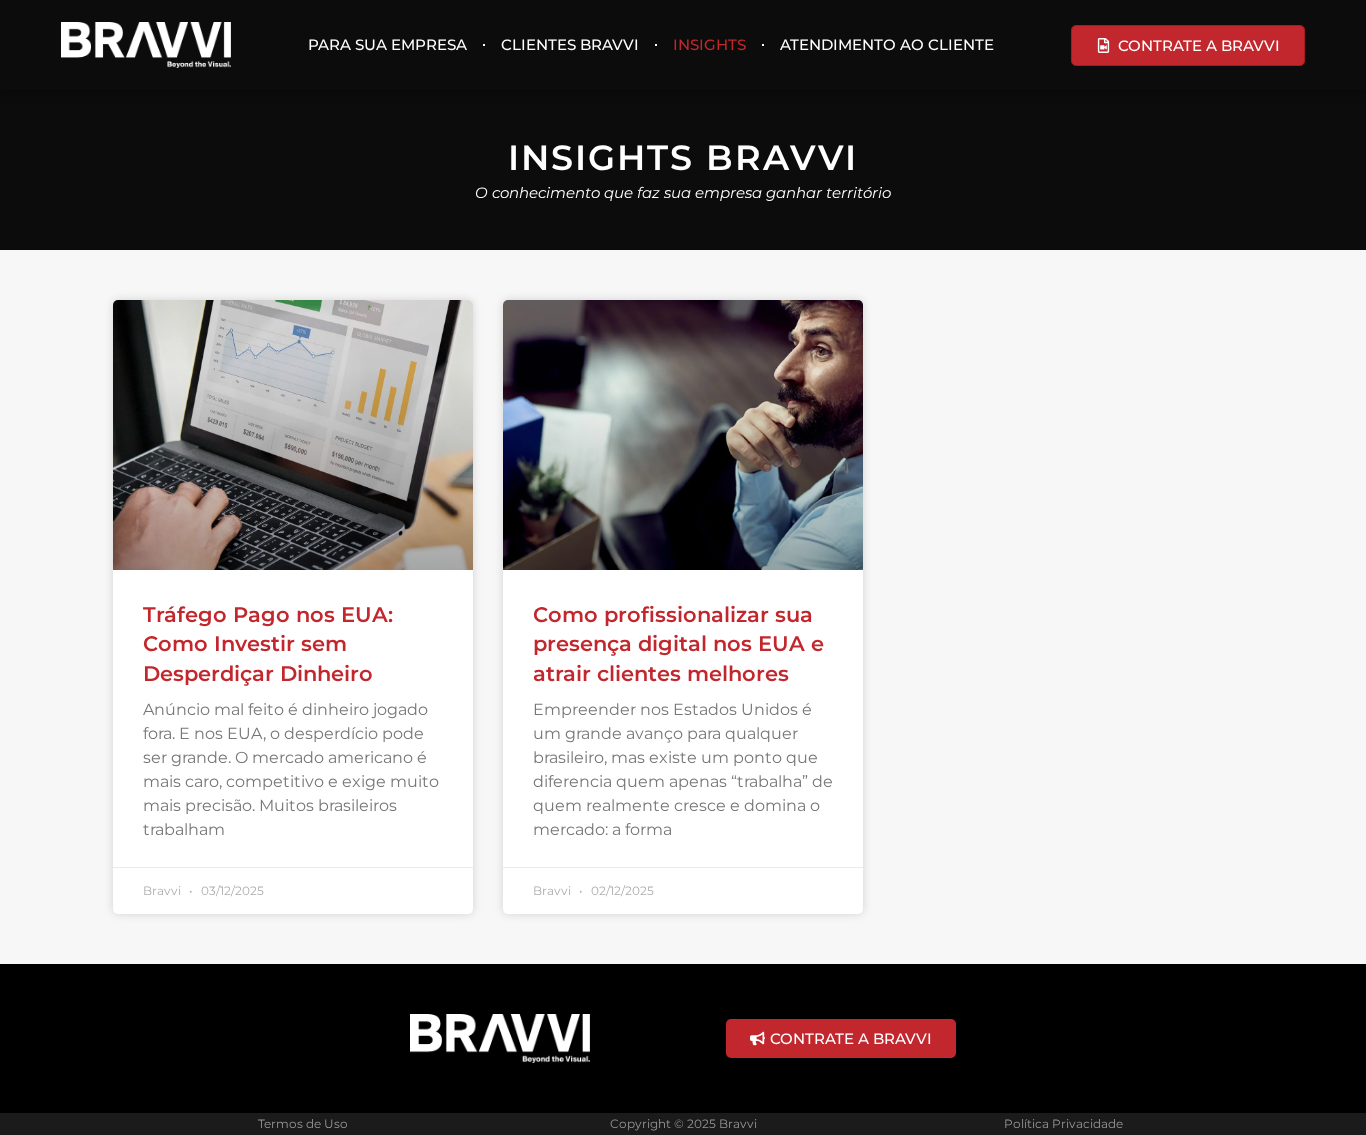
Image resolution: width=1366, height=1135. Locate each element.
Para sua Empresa (387, 44)
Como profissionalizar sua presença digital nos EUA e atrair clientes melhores (678, 644)
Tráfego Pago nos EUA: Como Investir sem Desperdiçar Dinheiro (268, 644)
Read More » (186, 855)
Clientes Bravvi (570, 44)
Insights (709, 44)
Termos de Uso (303, 1123)
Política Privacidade (1063, 1123)
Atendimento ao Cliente (887, 44)
